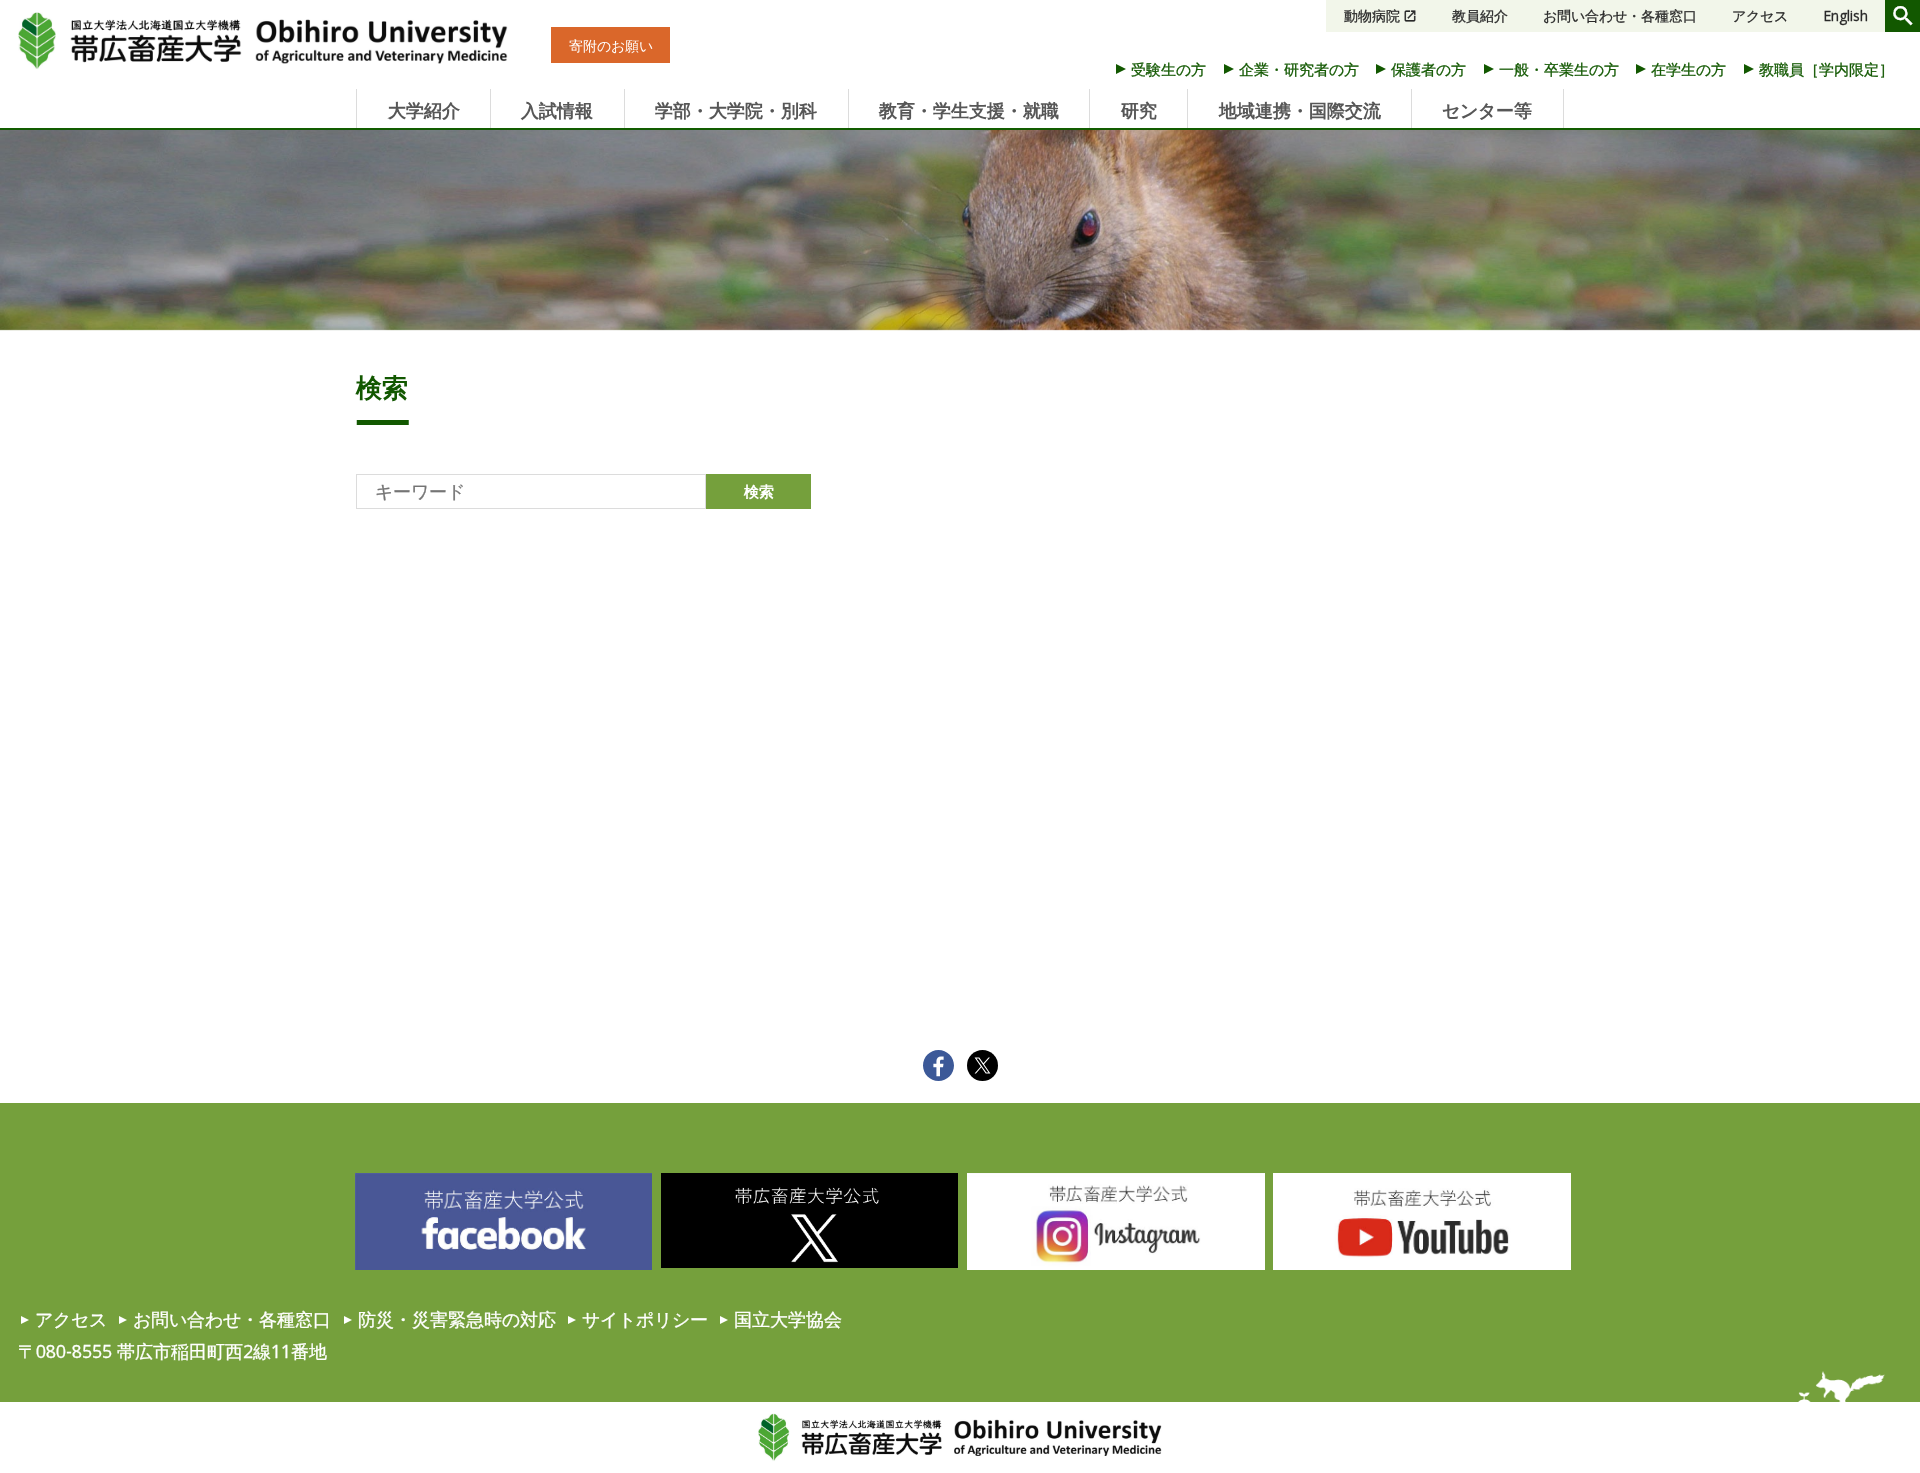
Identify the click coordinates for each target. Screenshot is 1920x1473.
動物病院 (1372, 15)
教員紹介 (1480, 15)
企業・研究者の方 (1299, 69)
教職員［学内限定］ (1826, 69)
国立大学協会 (788, 1319)
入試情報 (557, 110)
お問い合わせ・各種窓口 (1620, 15)
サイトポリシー (645, 1319)
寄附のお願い (611, 45)
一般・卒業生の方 (1559, 69)
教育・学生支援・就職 (969, 110)
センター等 (1487, 110)
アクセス (1760, 15)
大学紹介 (424, 110)
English (1845, 15)
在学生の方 (1688, 69)
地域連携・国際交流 (1300, 110)
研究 (1139, 110)
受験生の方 (1168, 69)
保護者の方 (1428, 69)
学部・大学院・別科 (736, 110)
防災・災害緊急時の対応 (457, 1319)
